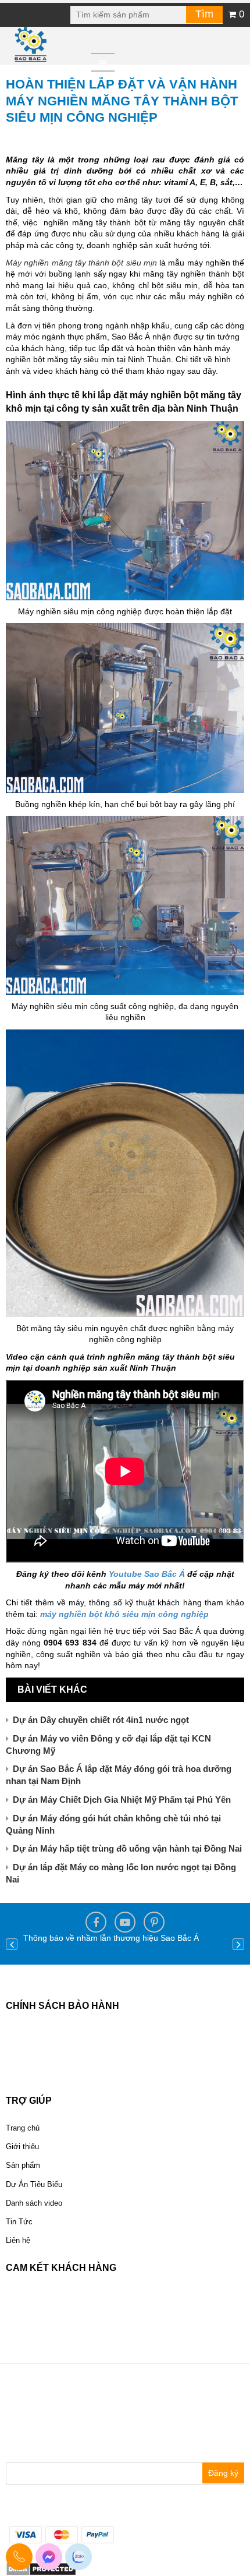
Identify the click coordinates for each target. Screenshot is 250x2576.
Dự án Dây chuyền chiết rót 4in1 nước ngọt (101, 1720)
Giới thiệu (22, 2147)
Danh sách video (34, 2203)
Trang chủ (23, 2128)
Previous (12, 1944)
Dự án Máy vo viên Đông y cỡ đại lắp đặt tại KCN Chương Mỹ (108, 1745)
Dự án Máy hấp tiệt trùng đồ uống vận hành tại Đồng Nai (127, 1848)
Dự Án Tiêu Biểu (34, 2184)
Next (238, 1944)
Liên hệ (18, 2240)
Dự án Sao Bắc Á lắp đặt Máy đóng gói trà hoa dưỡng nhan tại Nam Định (119, 1775)
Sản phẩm (23, 2165)
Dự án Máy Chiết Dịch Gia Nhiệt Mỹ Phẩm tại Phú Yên (122, 1800)
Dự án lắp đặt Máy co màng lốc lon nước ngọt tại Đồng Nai (121, 1873)
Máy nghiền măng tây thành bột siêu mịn (81, 263)
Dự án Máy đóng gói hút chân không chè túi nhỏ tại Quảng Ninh (113, 1824)
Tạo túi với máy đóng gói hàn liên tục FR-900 (107, 1938)
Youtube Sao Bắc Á (147, 1574)
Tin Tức (19, 2222)
